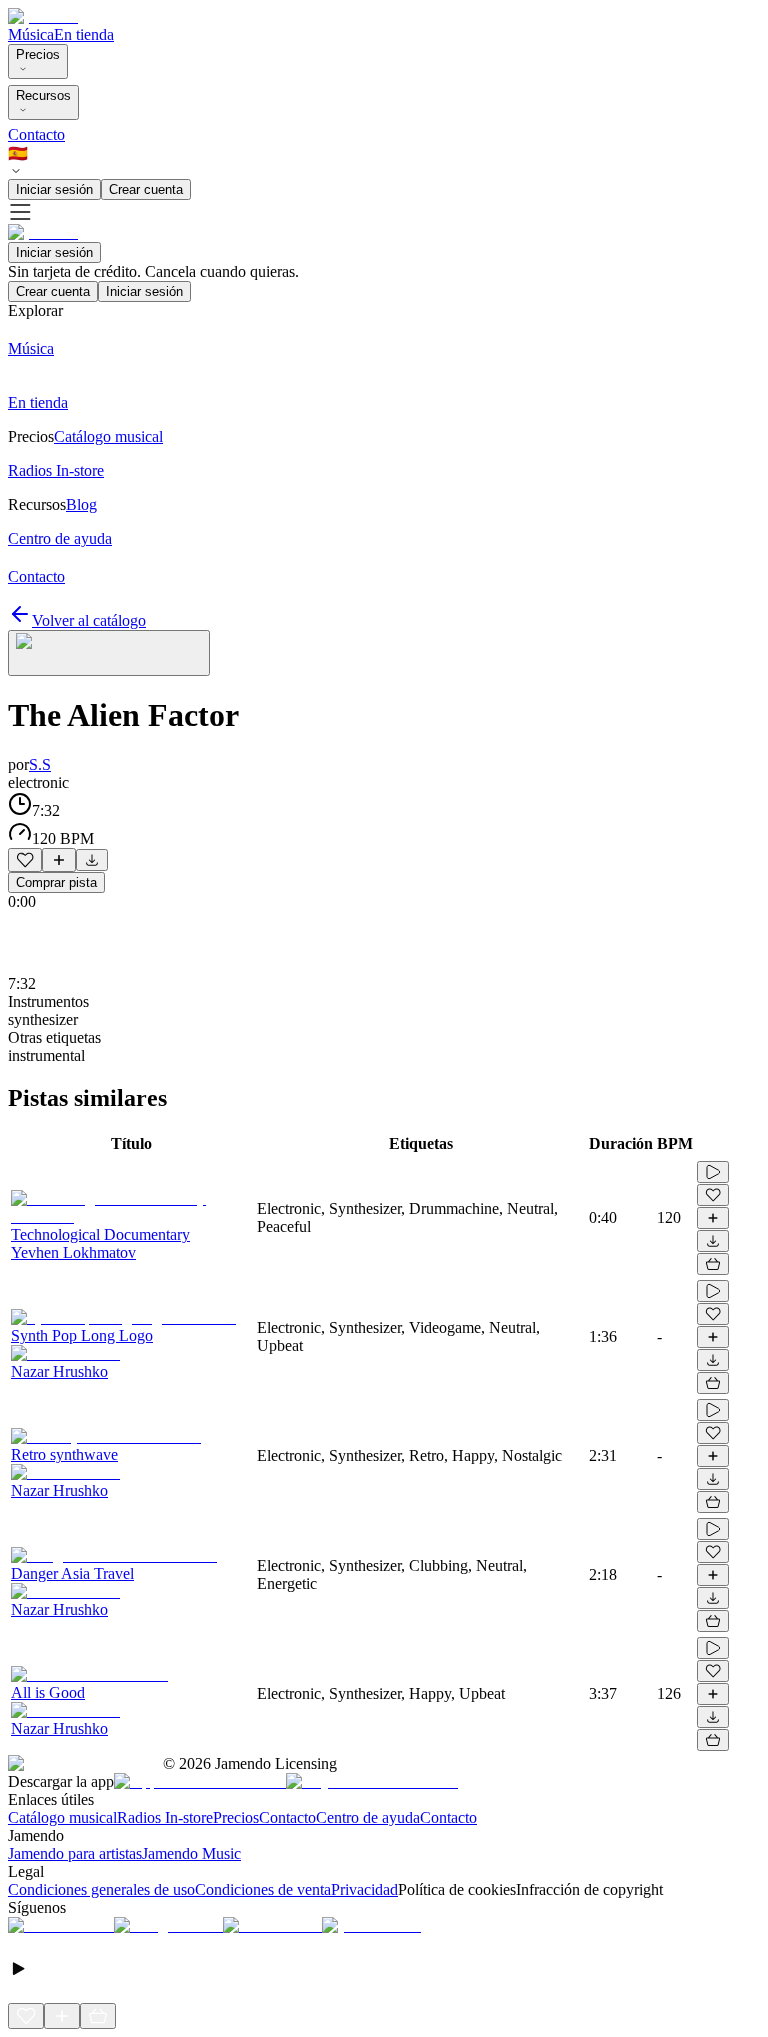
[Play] (109, 653)
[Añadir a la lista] (59, 860)
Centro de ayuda (368, 1817)
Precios (38, 54)
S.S (40, 764)
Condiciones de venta (263, 1889)
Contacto (36, 134)
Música (31, 34)
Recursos (43, 95)
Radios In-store (165, 1817)
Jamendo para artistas (75, 1853)
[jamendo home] (43, 16)
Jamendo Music (191, 1853)
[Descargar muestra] (92, 860)
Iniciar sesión (54, 189)
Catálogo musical (62, 1817)
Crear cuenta (146, 189)
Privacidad (364, 1889)
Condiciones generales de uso (101, 1889)
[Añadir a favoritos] (25, 860)
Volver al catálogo (89, 620)
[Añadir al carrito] (713, 1264)
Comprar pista (56, 882)
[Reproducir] (713, 1172)
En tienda (84, 34)
